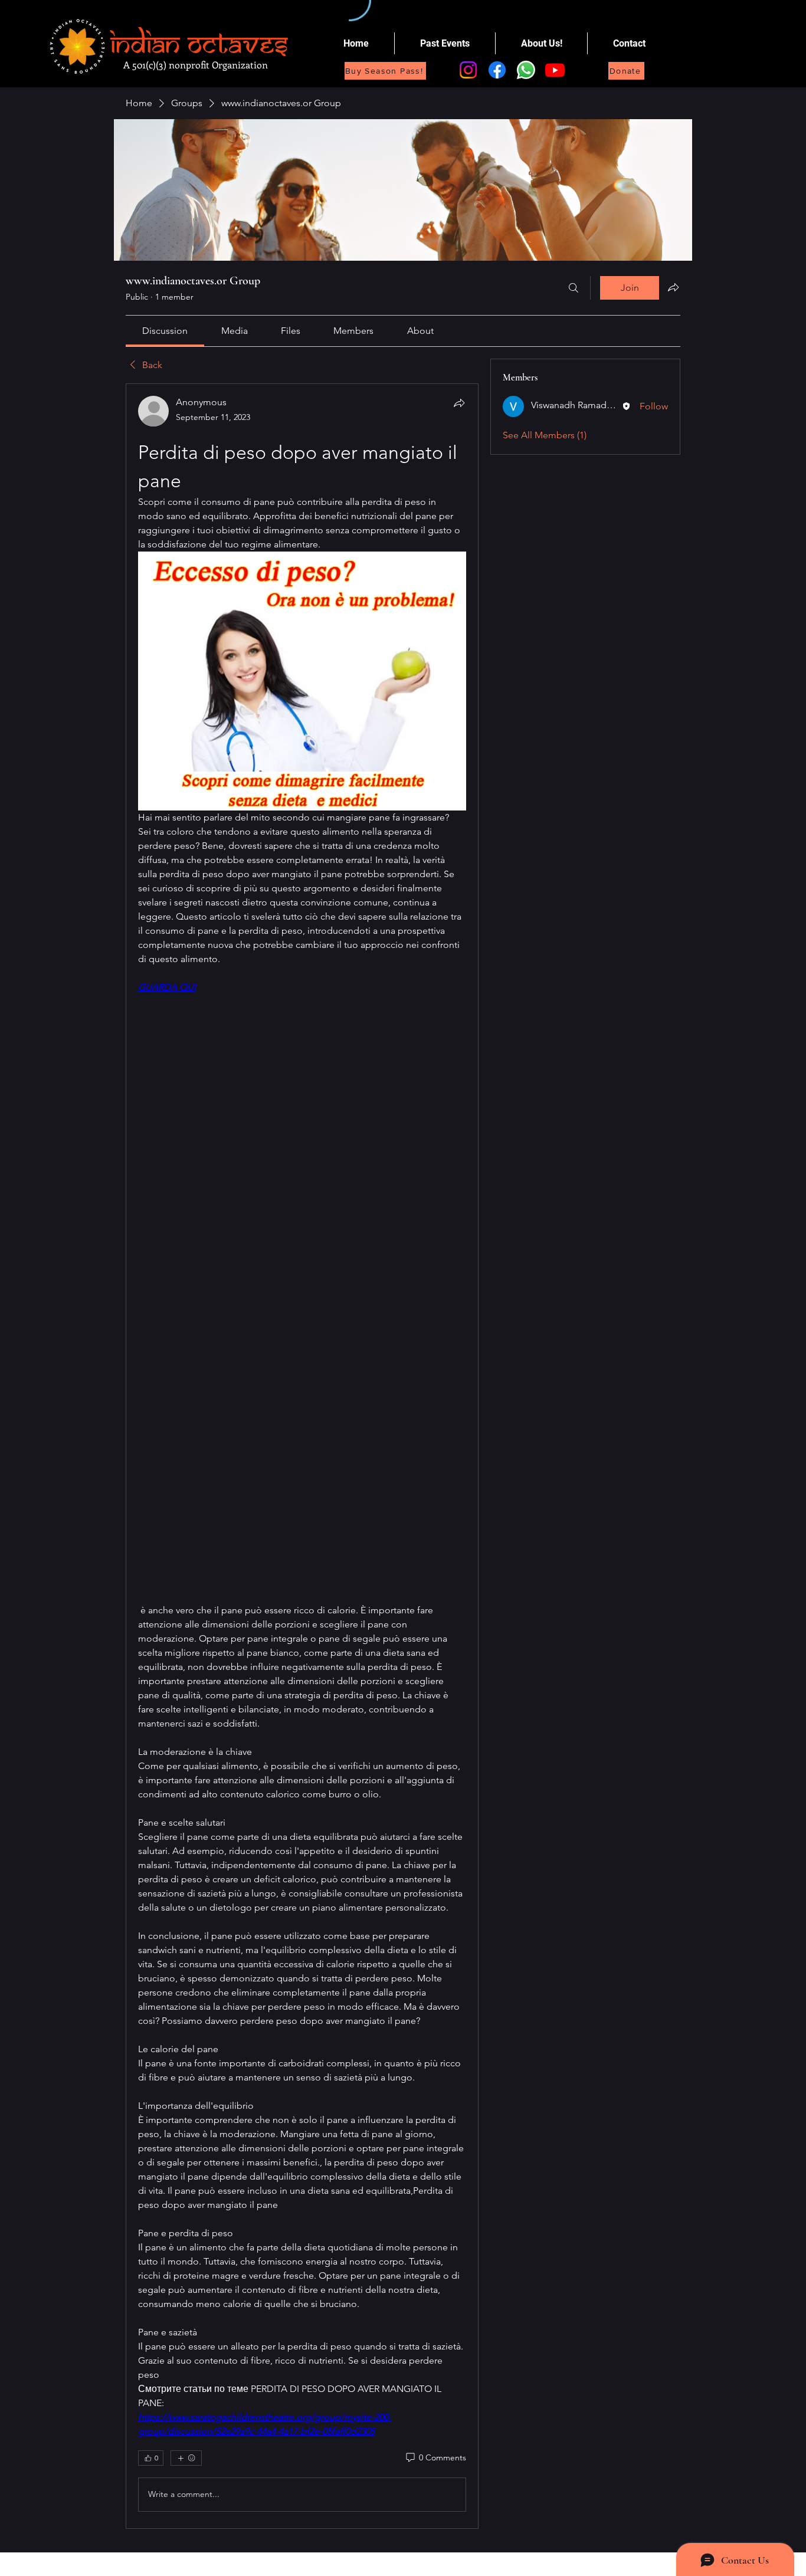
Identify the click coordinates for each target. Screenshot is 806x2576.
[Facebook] (497, 70)
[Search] (574, 288)
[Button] (184, 43)
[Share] (459, 403)
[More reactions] (186, 2458)
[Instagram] (468, 70)
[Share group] (673, 287)
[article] (302, 1456)
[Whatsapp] (526, 70)
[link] (165, 331)
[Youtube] (555, 70)
